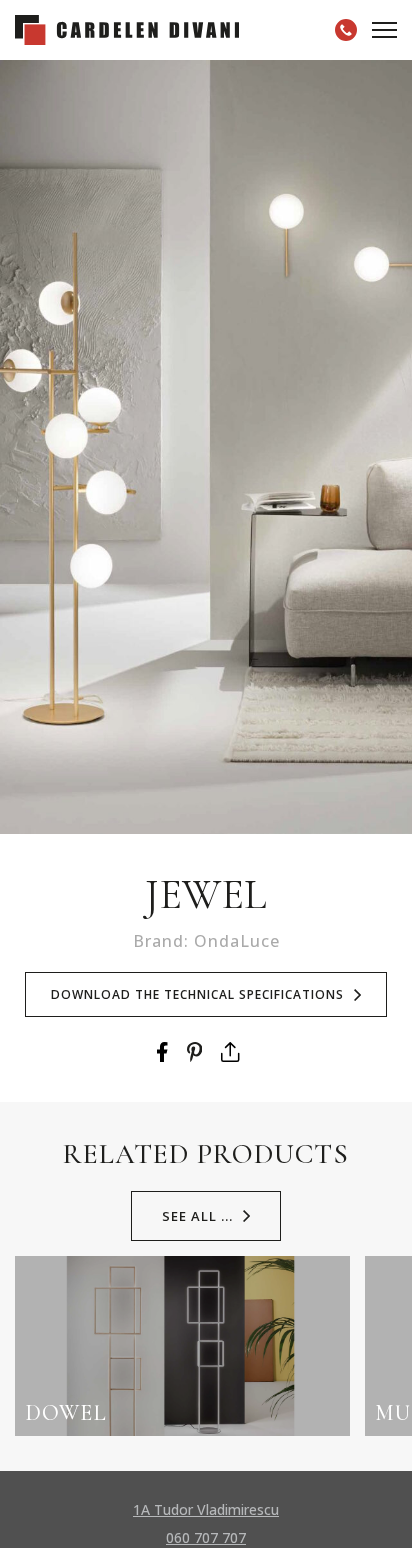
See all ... (197, 1216)
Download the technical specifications (197, 994)
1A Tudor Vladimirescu (206, 1509)
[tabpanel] (206, 447)
